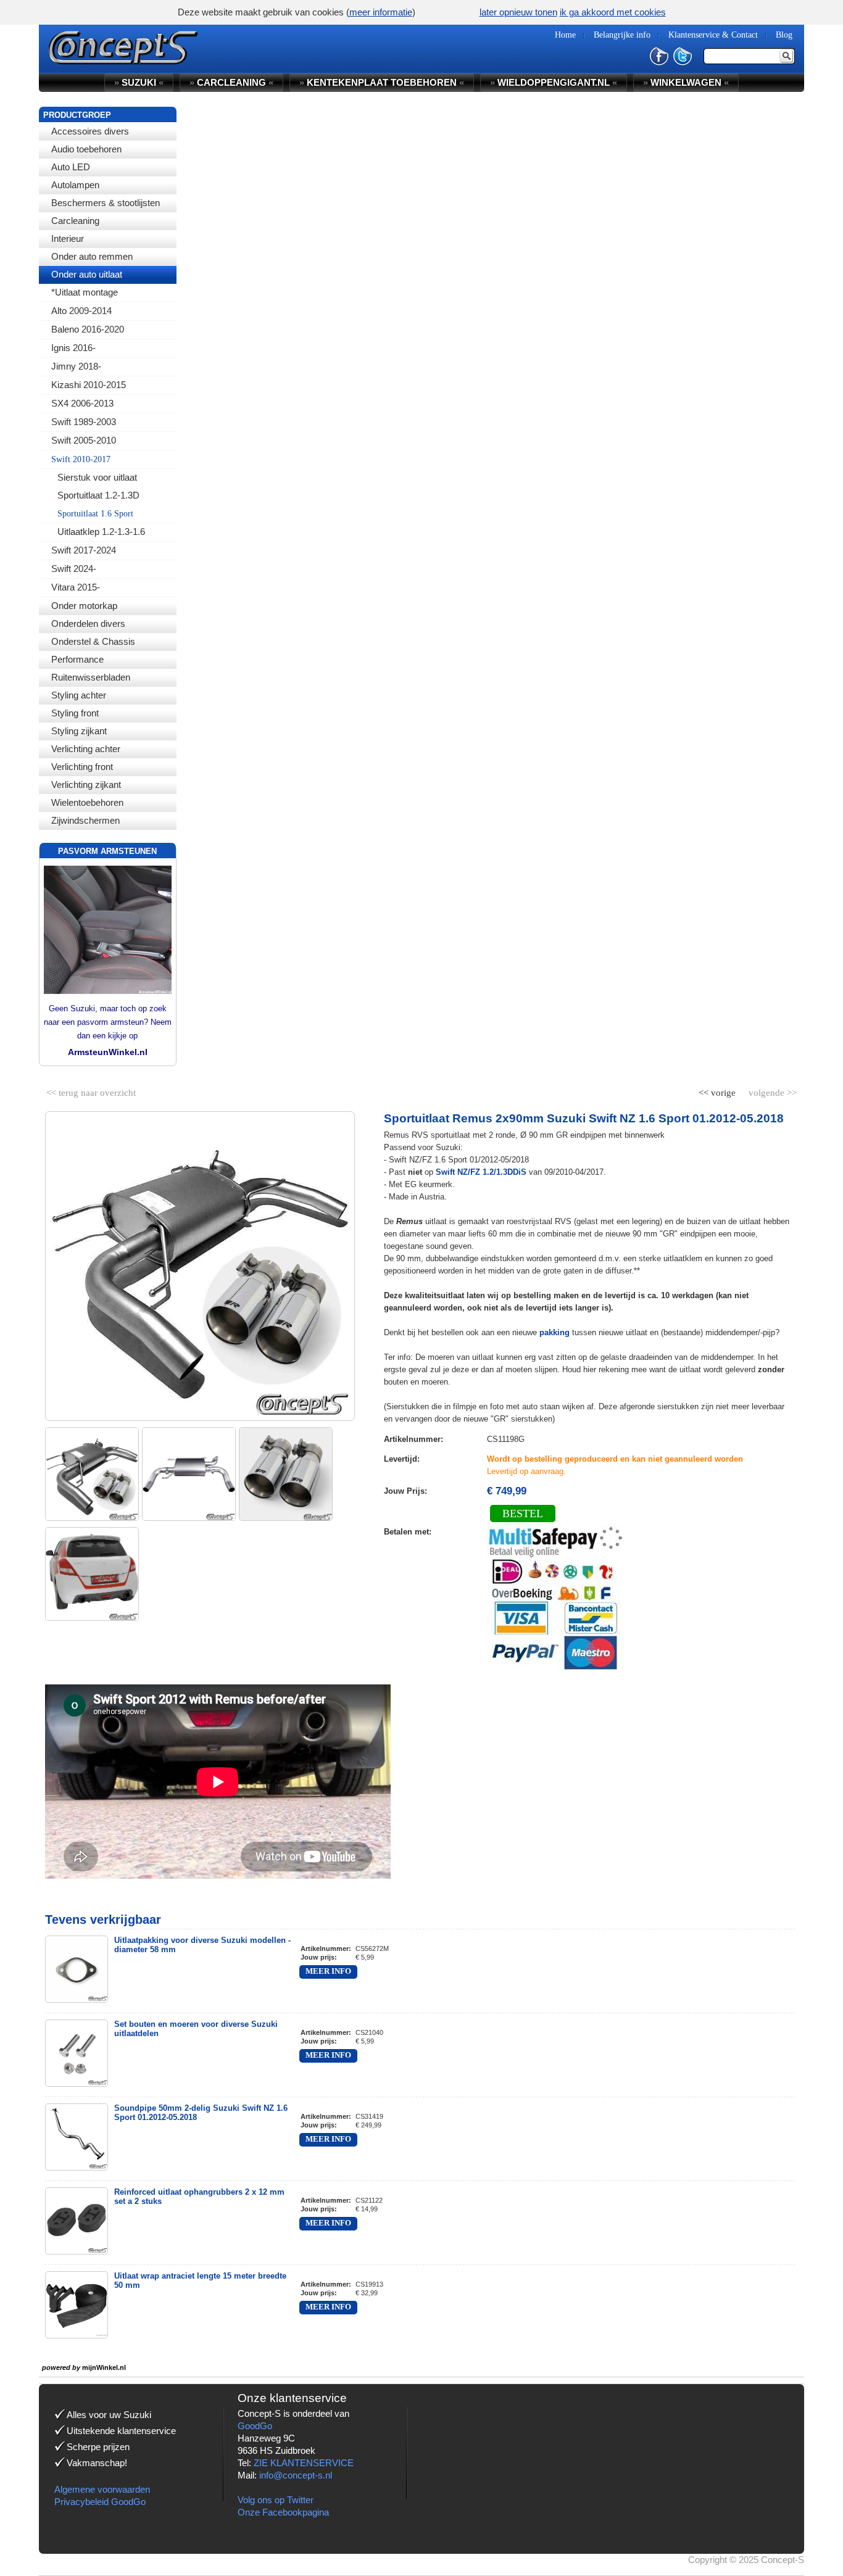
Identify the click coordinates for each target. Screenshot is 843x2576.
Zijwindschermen (85, 820)
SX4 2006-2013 (82, 403)
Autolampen (75, 185)
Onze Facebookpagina (283, 2512)
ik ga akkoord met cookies (613, 12)
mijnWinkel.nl (104, 2367)
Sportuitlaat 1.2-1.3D (98, 495)
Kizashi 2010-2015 (89, 385)
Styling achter (79, 695)
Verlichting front (82, 767)
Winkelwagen (686, 82)
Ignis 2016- (73, 348)
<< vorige (718, 1090)
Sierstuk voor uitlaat (97, 477)
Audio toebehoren (86, 149)
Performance (77, 659)
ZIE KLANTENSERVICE (304, 2463)
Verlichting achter (86, 749)
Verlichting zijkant (86, 785)
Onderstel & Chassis (93, 641)
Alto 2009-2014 (81, 311)
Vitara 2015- (76, 587)
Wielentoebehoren (87, 802)
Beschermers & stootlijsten (106, 203)
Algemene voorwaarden (102, 2489)
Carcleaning (75, 221)
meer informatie (381, 12)
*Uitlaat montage (85, 292)
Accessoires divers (90, 131)
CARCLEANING (231, 82)
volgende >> (771, 1090)
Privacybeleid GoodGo (100, 2502)
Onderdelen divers (88, 623)
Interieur (68, 238)
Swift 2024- (74, 569)
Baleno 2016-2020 (88, 329)
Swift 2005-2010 (84, 440)
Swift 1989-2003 (84, 422)
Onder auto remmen (92, 256)
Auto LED (71, 167)
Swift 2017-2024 (84, 550)
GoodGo (255, 2426)
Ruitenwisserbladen (91, 677)
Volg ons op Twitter (276, 2500)
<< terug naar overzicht (91, 1090)
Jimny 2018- (76, 366)
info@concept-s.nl (296, 2475)
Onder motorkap (84, 606)
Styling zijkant (79, 731)
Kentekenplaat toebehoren (382, 82)
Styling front (75, 713)
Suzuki (139, 82)
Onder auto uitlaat (87, 274)
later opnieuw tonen (518, 12)
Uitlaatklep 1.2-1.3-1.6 (101, 532)
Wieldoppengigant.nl (554, 82)
